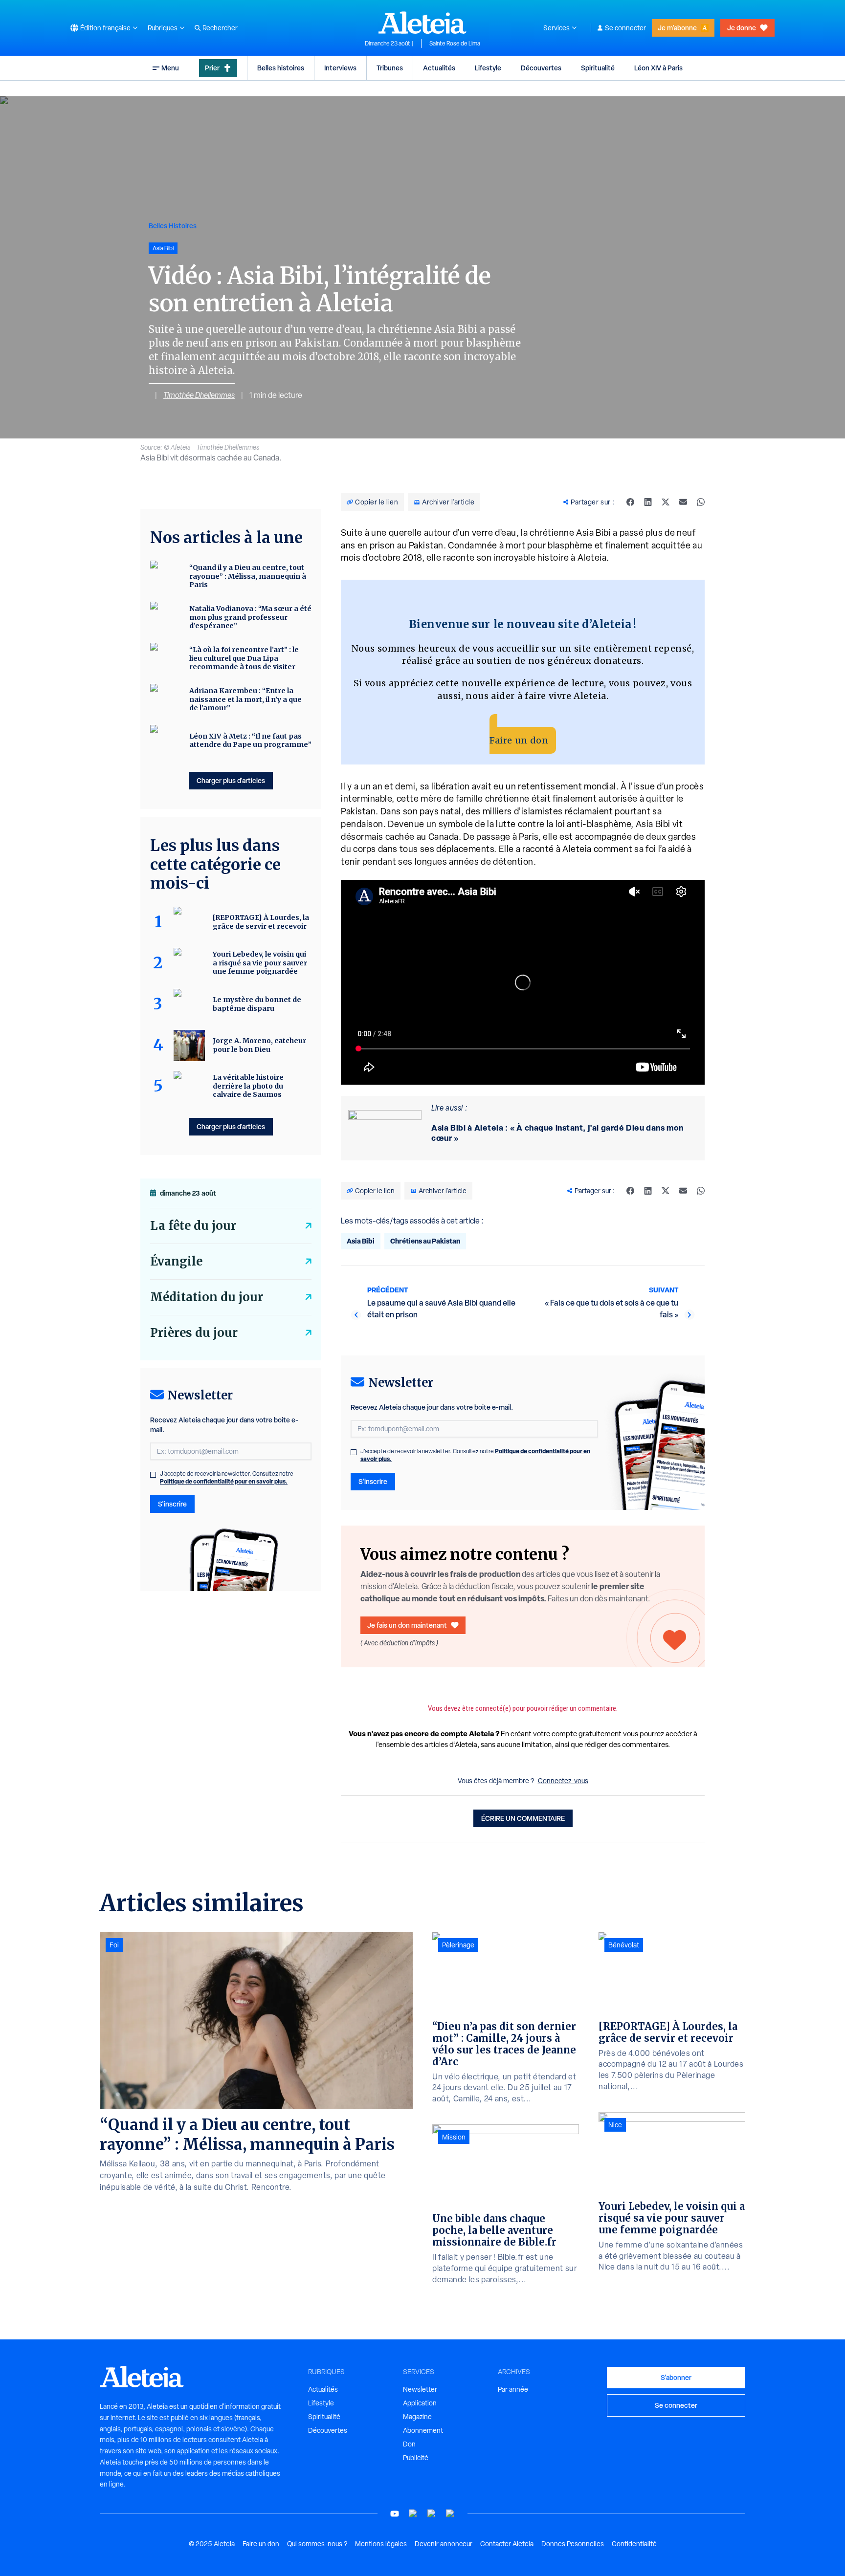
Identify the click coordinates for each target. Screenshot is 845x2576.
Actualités (439, 68)
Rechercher (220, 28)
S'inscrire (373, 1481)
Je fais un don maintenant (407, 1625)
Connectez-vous (563, 1781)
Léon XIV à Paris (658, 68)
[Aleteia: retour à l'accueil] (422, 22)
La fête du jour (193, 1226)
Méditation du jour (207, 1297)
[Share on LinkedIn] (648, 502)
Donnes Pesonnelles (573, 2544)
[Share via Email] (683, 502)
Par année (513, 2389)
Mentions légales (381, 2544)
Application (420, 2403)
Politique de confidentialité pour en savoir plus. (224, 1481)
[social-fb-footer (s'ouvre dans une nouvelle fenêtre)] (413, 2514)
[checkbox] (354, 1452)
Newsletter (420, 2389)
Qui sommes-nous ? (317, 2544)
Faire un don (519, 740)
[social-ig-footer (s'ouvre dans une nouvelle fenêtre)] (450, 2514)
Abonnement (423, 2430)
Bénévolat (624, 1945)
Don (409, 2444)
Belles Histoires (173, 226)
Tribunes (390, 68)
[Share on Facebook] (630, 502)
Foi (114, 1945)
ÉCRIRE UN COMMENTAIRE (523, 1818)
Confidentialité (634, 2544)
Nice (615, 2125)
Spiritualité (598, 68)
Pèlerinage (458, 1945)
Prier (212, 68)
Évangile (176, 1261)
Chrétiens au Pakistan (425, 1241)
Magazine (417, 2417)
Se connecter (625, 28)
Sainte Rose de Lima (455, 44)
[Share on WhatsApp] (701, 502)
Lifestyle (488, 68)
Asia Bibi (361, 1241)
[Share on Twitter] (666, 502)
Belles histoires (281, 68)
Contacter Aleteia (507, 2544)
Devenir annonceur (444, 2544)
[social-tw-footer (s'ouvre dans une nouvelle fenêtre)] (432, 2514)
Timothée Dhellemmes (199, 395)
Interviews (340, 68)
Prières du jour (194, 1333)
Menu (170, 68)
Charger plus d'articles (231, 780)
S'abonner (676, 2377)
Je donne (742, 28)
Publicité (416, 2458)
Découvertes (541, 68)
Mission (454, 2137)
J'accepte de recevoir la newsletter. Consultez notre (475, 1455)
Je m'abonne (677, 28)
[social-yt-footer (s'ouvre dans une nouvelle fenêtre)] (395, 2514)
